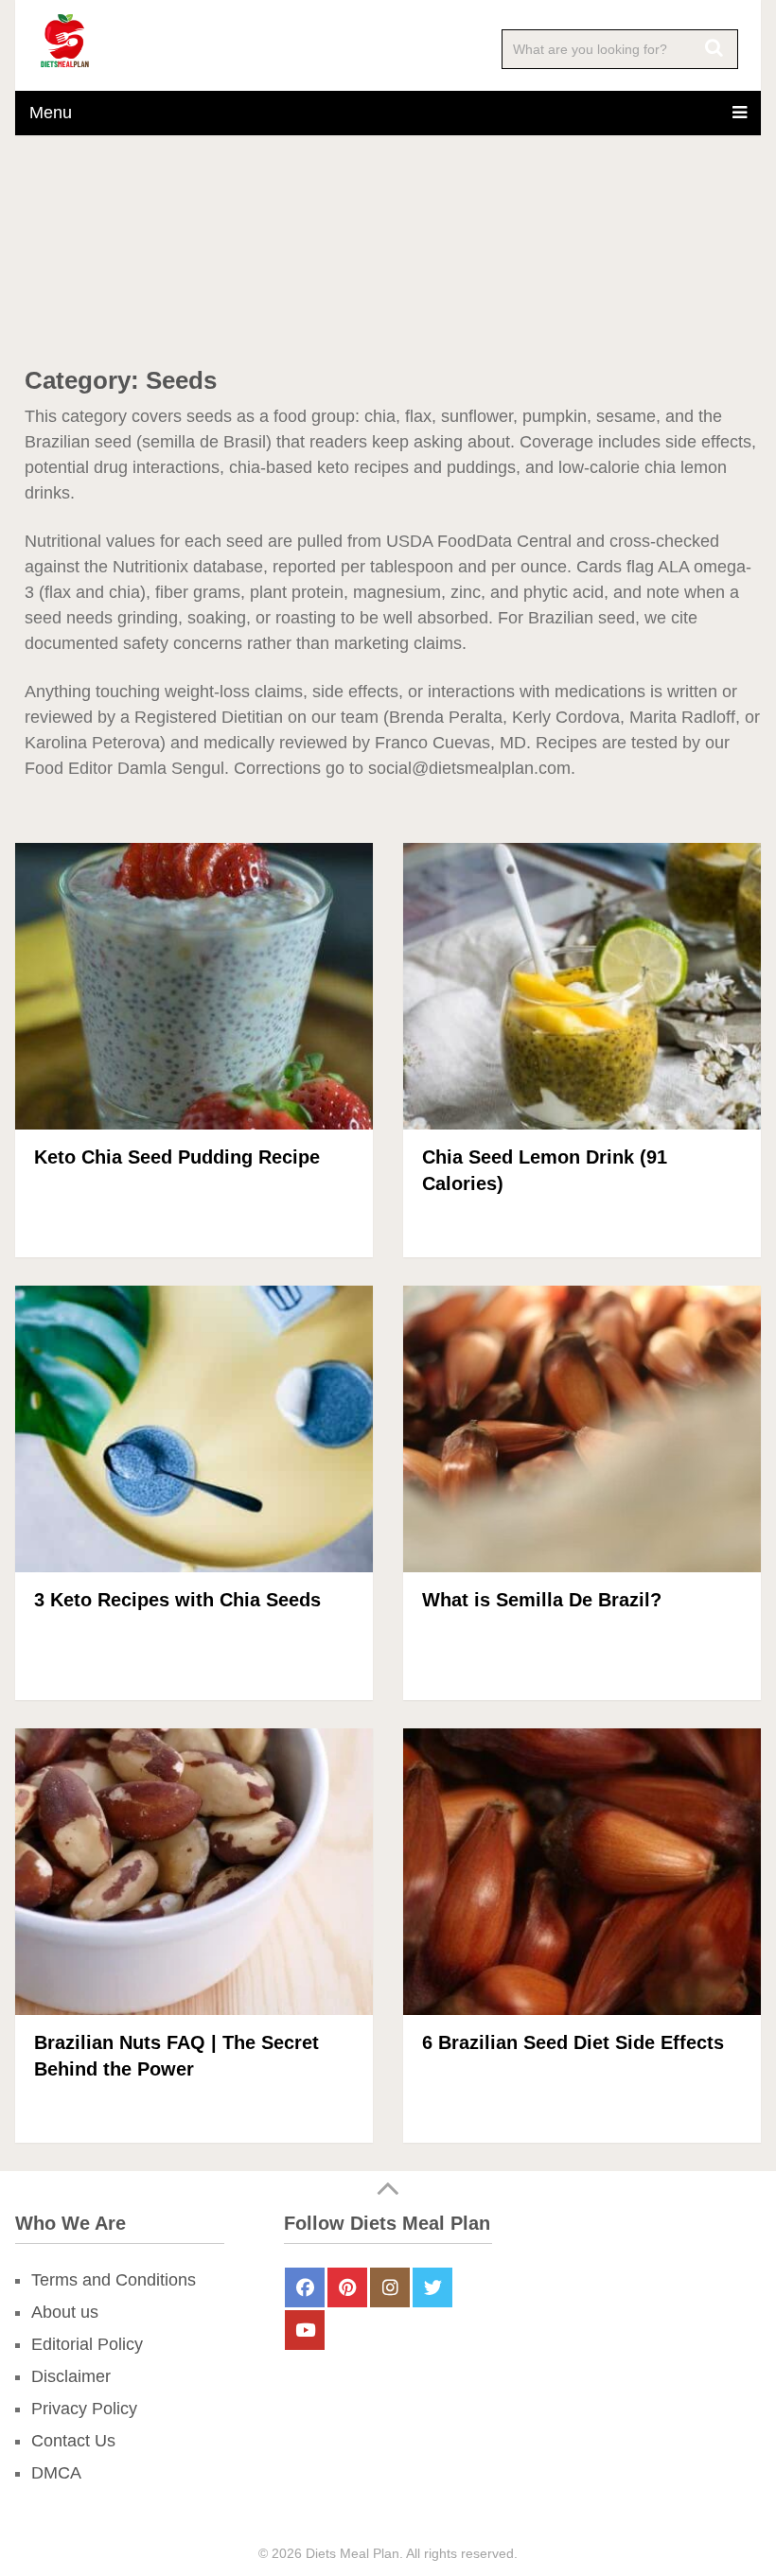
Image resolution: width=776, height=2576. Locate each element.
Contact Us (73, 2441)
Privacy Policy (84, 2409)
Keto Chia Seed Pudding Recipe (177, 1157)
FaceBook (305, 2287)
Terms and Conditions (114, 2280)
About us (65, 2312)
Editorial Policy (87, 2344)
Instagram (390, 2287)
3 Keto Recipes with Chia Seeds (177, 1600)
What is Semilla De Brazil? (542, 1600)
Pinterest (347, 2287)
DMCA (56, 2473)
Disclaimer (71, 2376)
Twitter (432, 2287)
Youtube (305, 2330)
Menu (51, 113)
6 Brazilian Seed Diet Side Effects (573, 2042)
